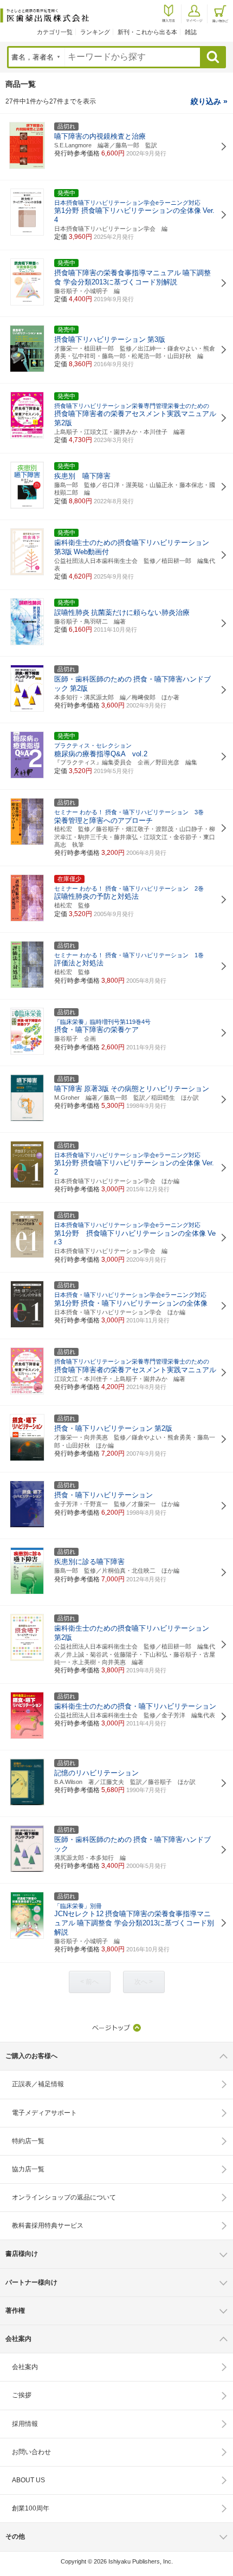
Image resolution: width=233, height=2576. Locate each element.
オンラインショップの (64, 2197)
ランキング (95, 32)
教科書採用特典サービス (48, 2225)
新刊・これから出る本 (147, 32)
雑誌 (191, 32)
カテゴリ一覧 (55, 32)
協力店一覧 (28, 2169)
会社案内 (25, 2367)
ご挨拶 (22, 2395)
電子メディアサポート (44, 2113)
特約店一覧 (28, 2141)
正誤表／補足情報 (38, 2084)
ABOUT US (28, 2480)
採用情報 (25, 2424)
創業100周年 (31, 2508)
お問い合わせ (31, 2452)
